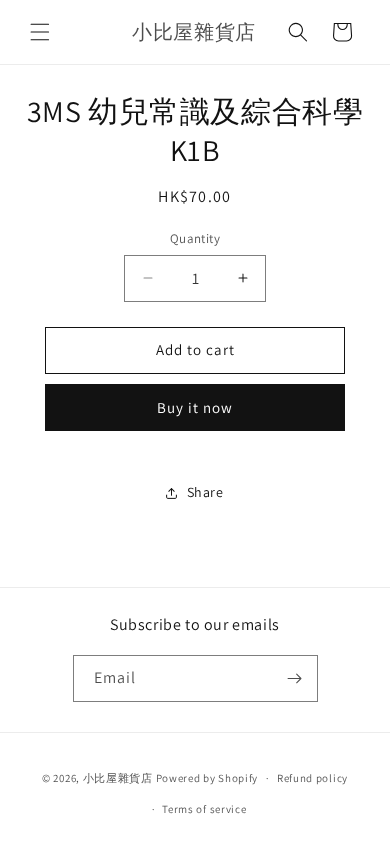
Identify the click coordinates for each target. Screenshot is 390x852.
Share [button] (205, 492)
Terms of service (204, 809)
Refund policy (312, 778)
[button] (40, 32)
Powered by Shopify (207, 778)
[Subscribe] (295, 678)
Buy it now (195, 407)
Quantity (195, 238)
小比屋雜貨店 (118, 778)
